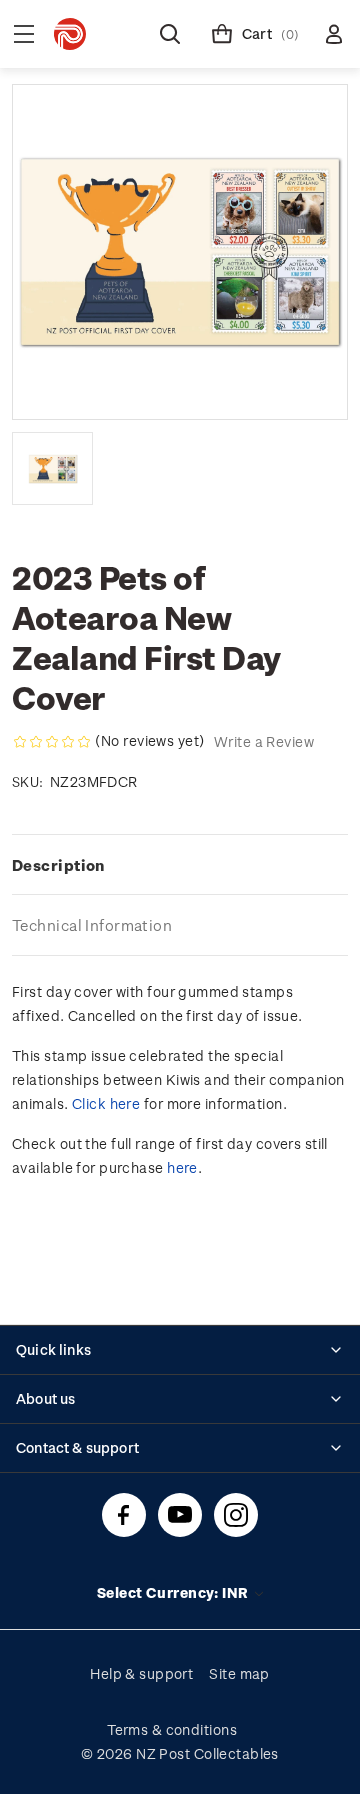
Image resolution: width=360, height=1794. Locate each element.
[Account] (334, 34)
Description (58, 865)
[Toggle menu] (24, 34)
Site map (239, 1673)
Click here (106, 1103)
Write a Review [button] (264, 741)
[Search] (170, 34)
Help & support (141, 1673)
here (182, 1167)
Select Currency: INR (174, 1592)
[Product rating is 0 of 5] (52, 742)
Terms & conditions (172, 1729)
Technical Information (92, 925)
